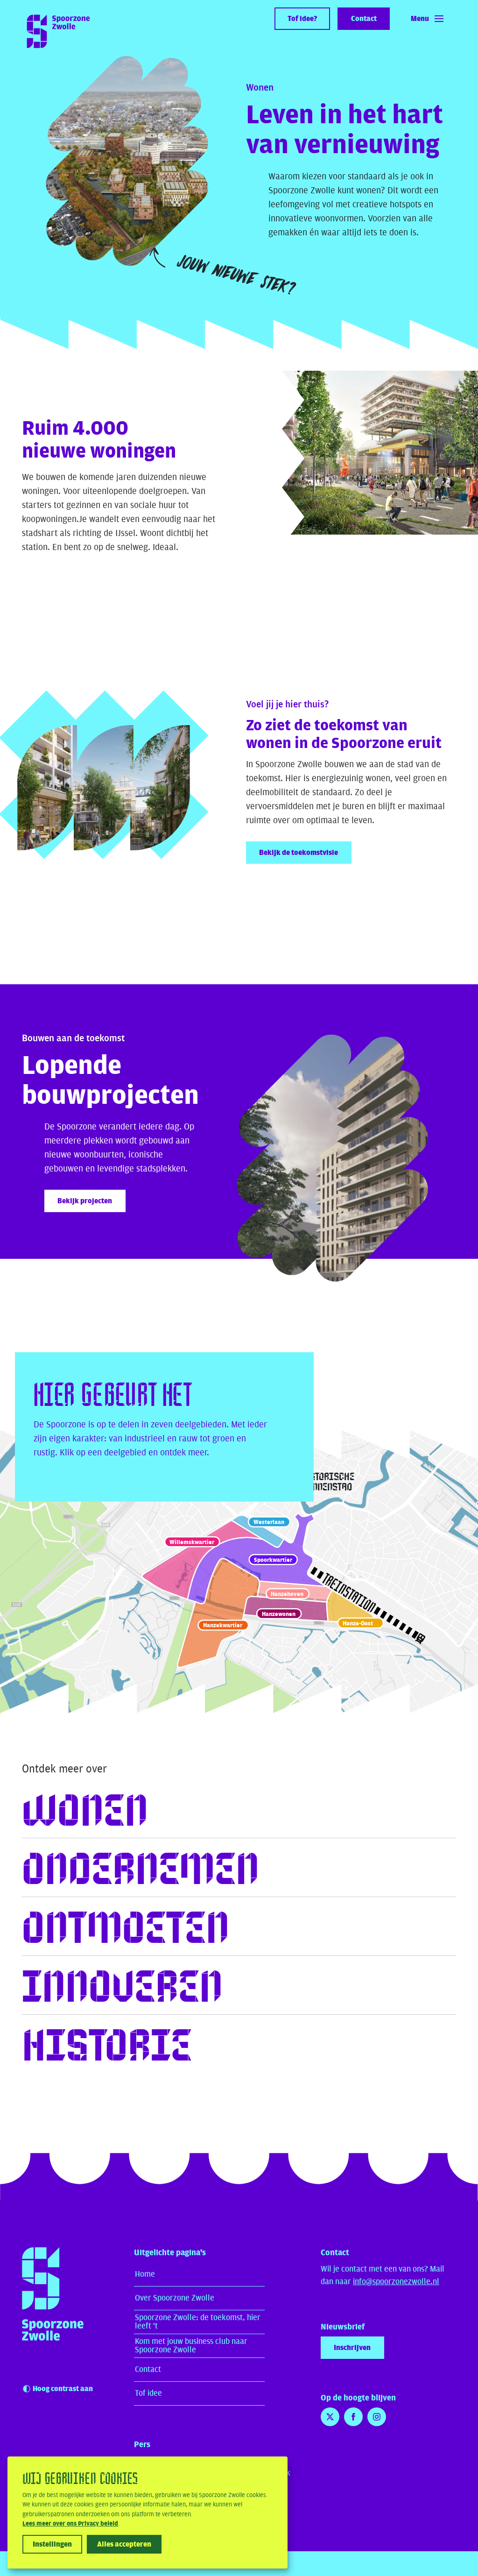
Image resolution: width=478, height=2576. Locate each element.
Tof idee (148, 2393)
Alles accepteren (124, 2544)
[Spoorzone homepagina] (53, 2311)
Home (145, 2274)
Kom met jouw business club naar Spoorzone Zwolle (191, 2346)
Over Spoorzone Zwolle (175, 2298)
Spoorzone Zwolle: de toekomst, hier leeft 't (198, 2322)
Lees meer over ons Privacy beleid (70, 2524)
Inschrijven (352, 2348)
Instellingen (52, 2544)
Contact (148, 2369)
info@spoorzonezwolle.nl (396, 2282)
